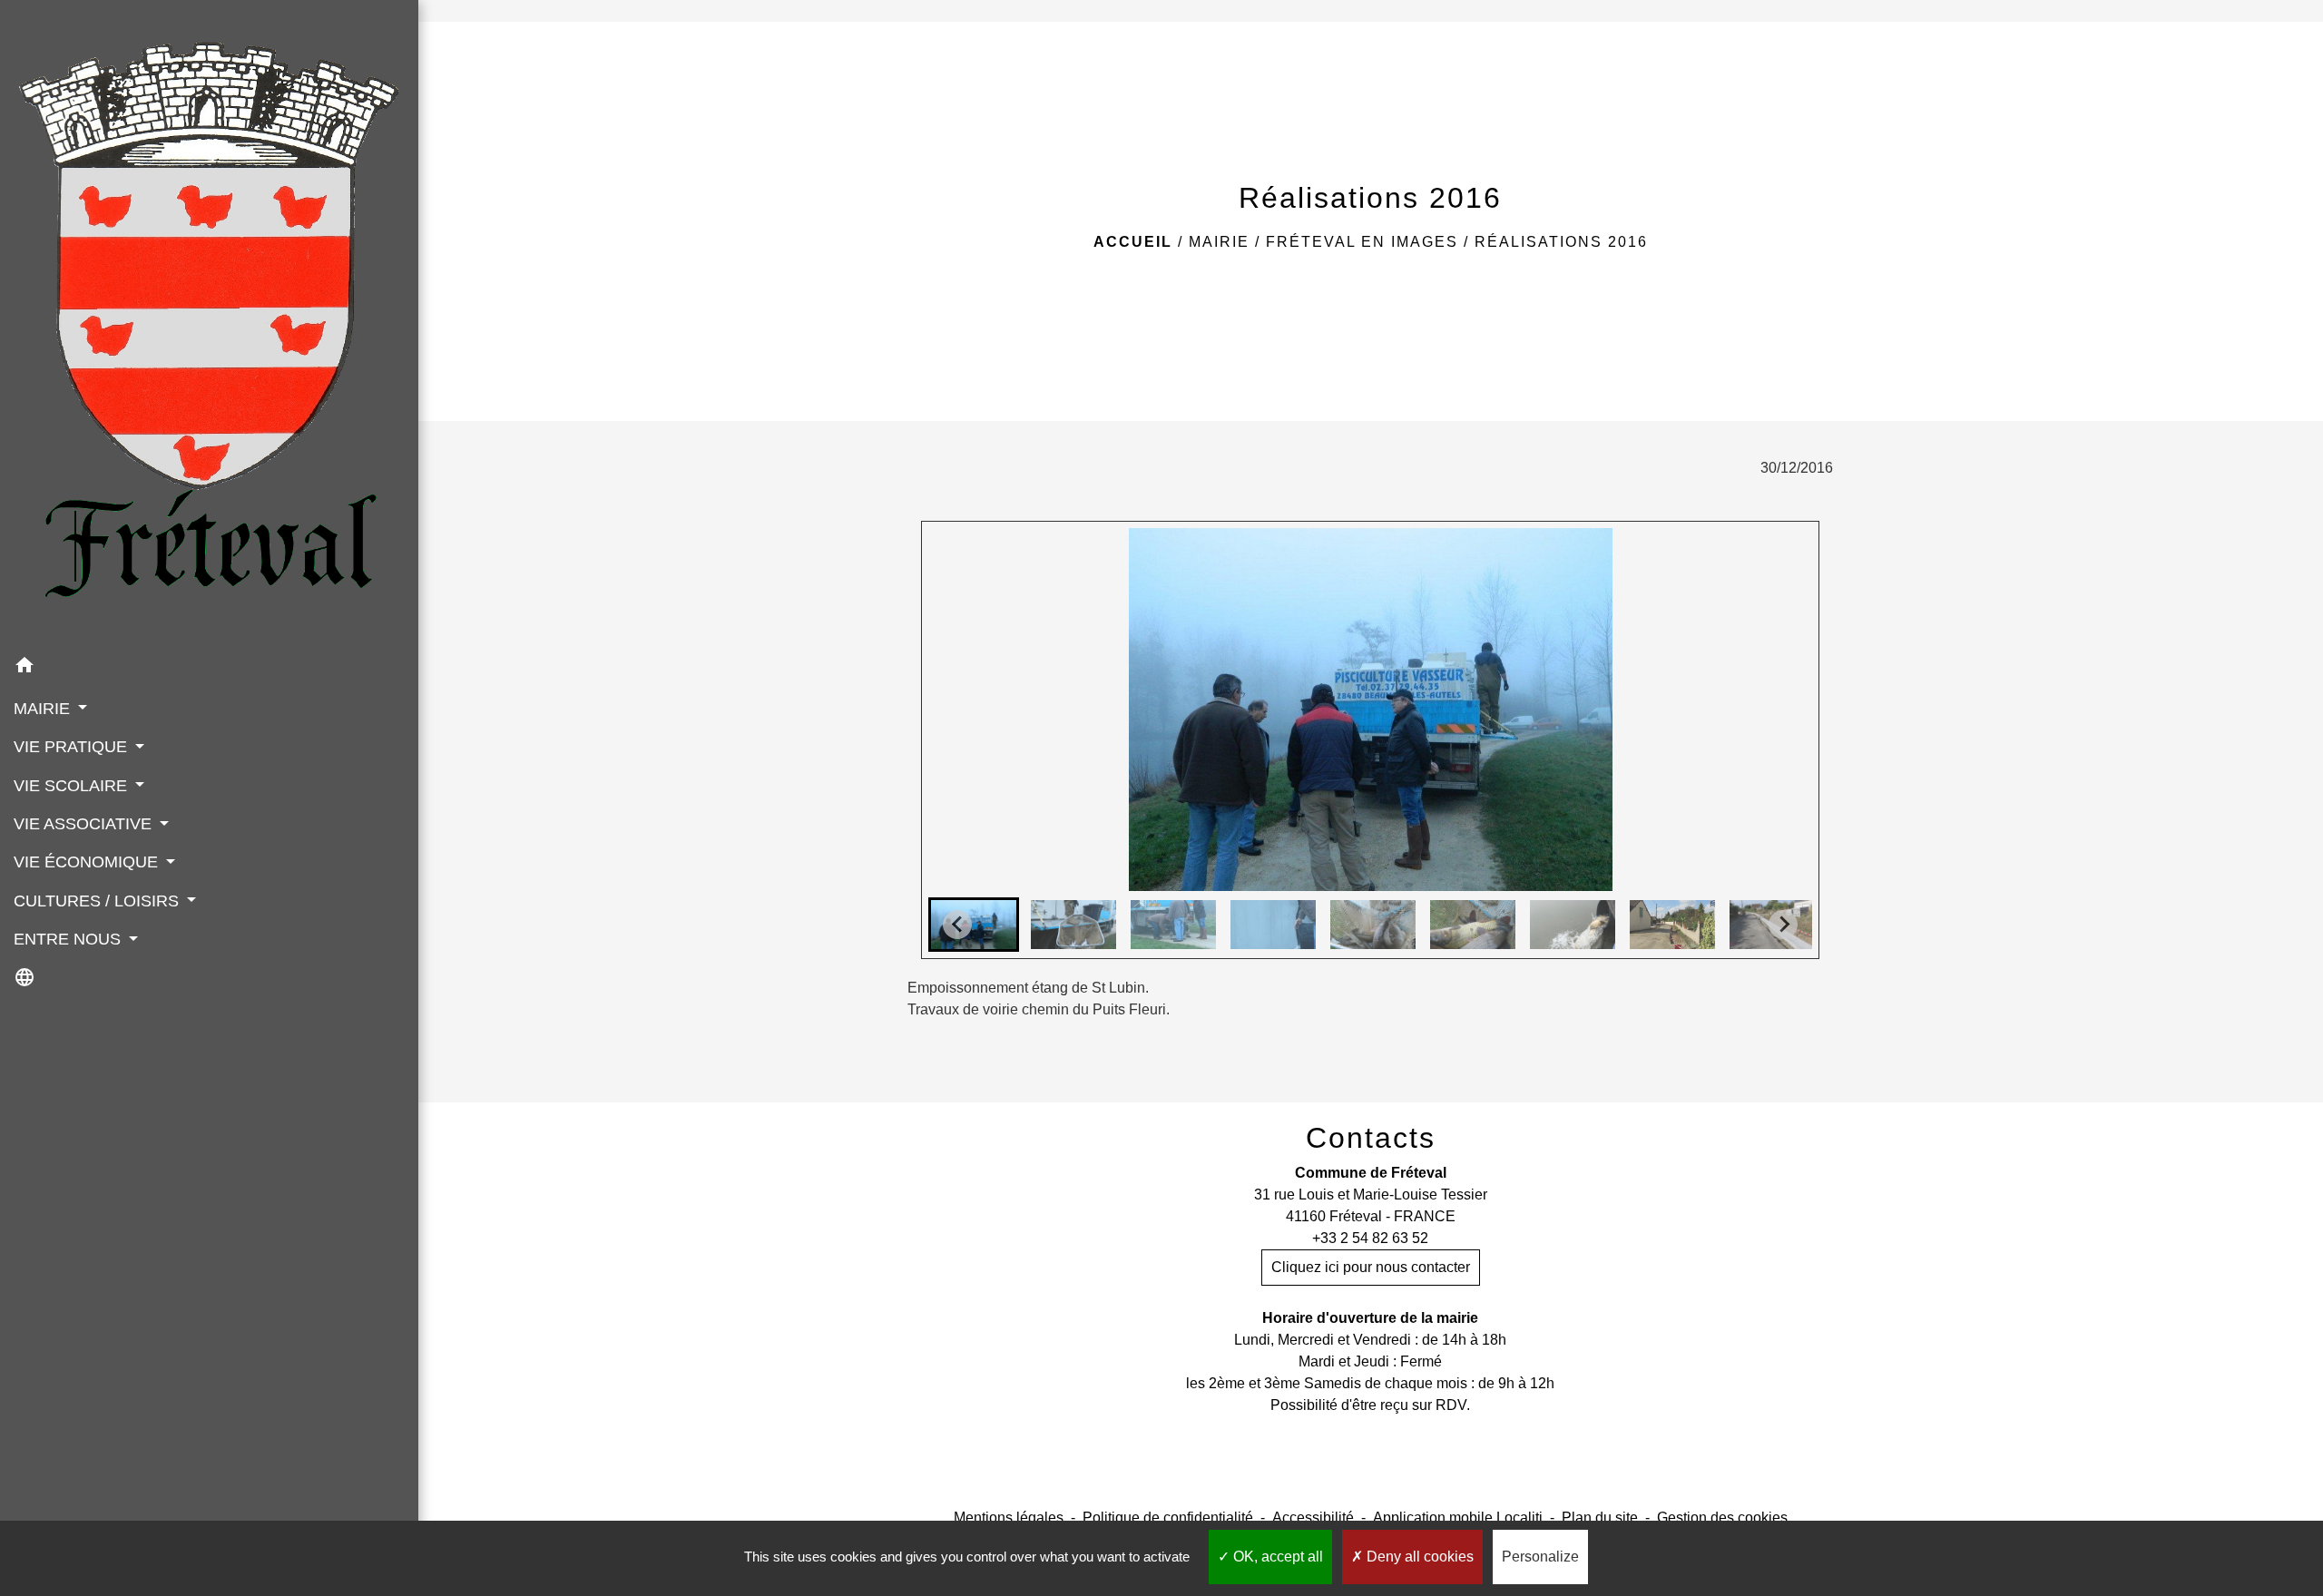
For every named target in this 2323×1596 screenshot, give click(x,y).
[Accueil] (209, 323)
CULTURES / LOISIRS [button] (98, 901)
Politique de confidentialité (1168, 1518)
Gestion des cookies (1722, 1518)
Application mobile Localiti (1458, 1518)
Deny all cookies (1418, 1557)
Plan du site (1600, 1518)
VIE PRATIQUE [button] (73, 747)
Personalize (1540, 1557)
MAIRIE (1219, 242)
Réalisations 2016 (1561, 242)
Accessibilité (1313, 1518)
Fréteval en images (1362, 242)
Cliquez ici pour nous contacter (1371, 1267)
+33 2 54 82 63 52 (1370, 1238)
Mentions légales (1009, 1518)
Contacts (1371, 1138)
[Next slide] (1783, 925)
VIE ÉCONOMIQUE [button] (88, 862)
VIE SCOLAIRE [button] (73, 786)
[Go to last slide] (957, 925)
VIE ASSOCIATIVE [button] (85, 824)
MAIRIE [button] (44, 709)
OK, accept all (1276, 1557)
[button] (209, 668)
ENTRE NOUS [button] (69, 939)
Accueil (1133, 242)
